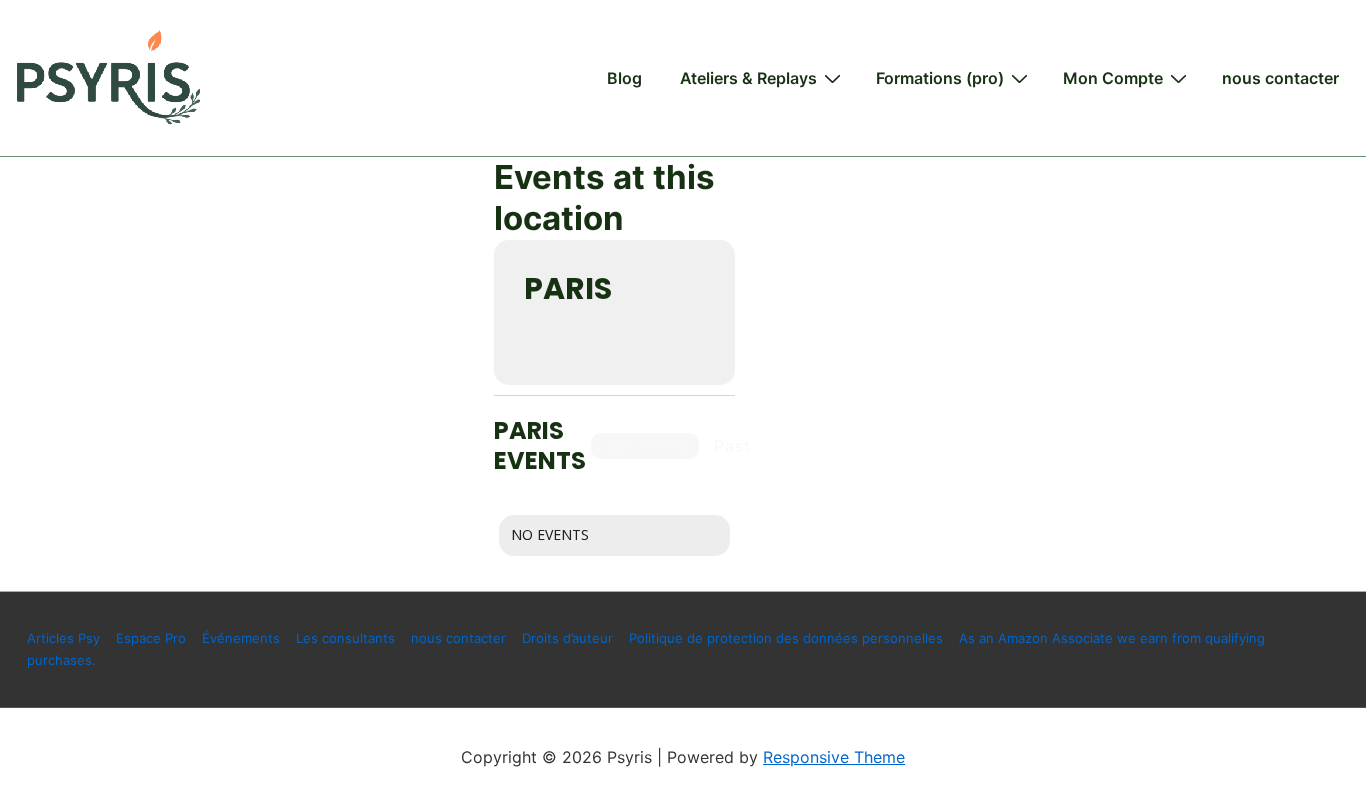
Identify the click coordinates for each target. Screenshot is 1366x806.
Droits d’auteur (567, 638)
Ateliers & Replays (748, 78)
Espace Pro (151, 638)
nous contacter (1280, 78)
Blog (624, 78)
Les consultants (345, 638)
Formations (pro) (940, 78)
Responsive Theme (834, 757)
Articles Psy (63, 638)
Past (732, 446)
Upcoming (645, 446)
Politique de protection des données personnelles (786, 638)
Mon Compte (1113, 78)
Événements (241, 638)
